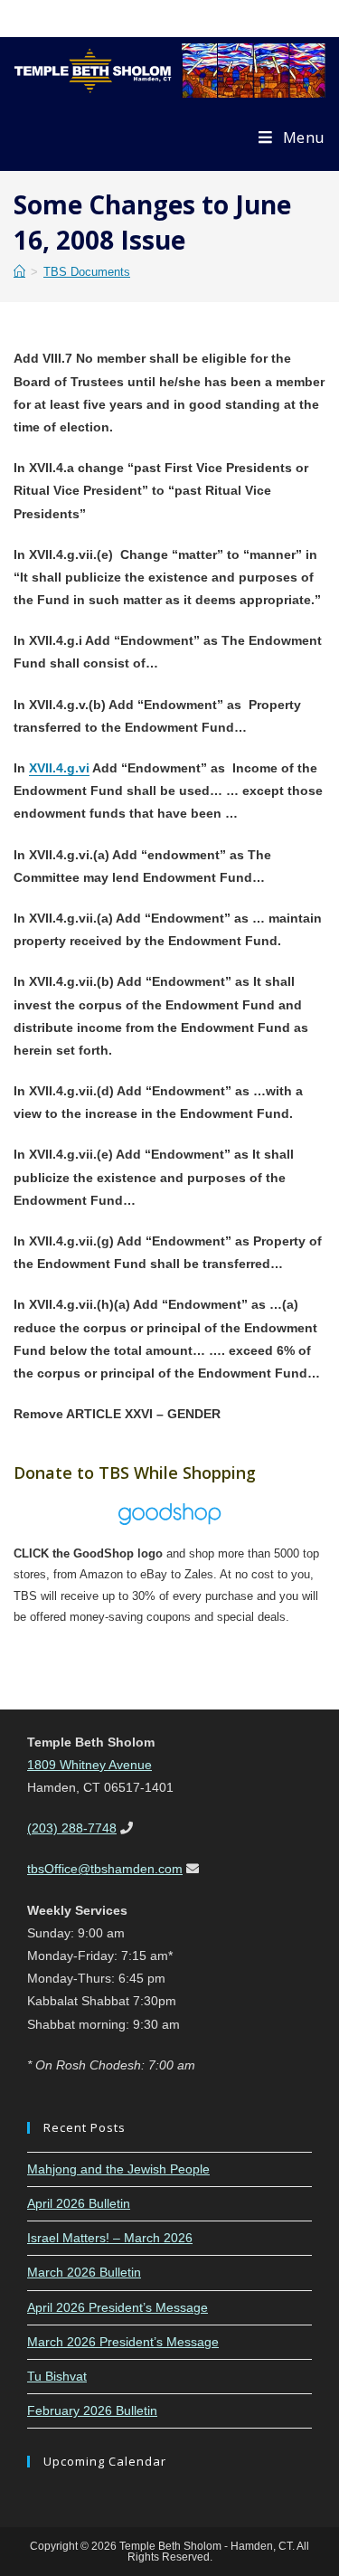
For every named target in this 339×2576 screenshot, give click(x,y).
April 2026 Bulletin (79, 2203)
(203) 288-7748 (72, 1828)
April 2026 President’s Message (118, 2307)
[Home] (19, 272)
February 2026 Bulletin (92, 2410)
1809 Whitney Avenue (89, 1765)
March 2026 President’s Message (123, 2342)
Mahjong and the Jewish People (118, 2169)
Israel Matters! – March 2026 (110, 2238)
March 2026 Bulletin (84, 2272)
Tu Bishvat (57, 2376)
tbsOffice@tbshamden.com (105, 1869)
